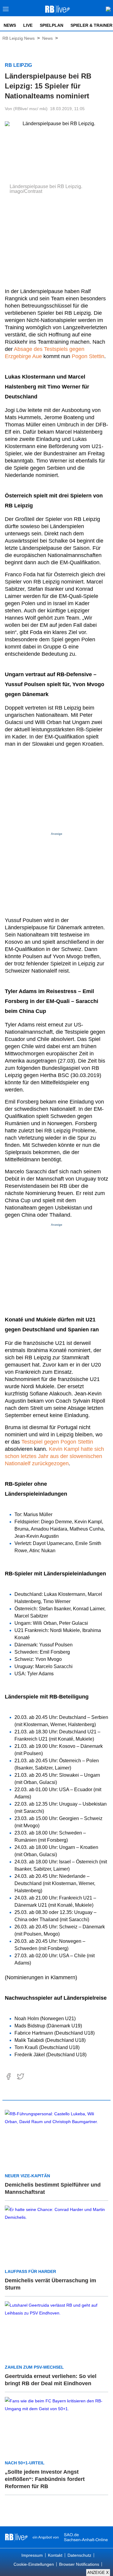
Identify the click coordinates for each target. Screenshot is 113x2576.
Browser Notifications (79, 2564)
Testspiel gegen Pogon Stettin (57, 1442)
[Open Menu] (6, 11)
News (10, 25)
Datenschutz (79, 2555)
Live (28, 25)
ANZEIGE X (98, 2573)
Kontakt (55, 2555)
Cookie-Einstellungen (34, 2564)
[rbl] (16, 2537)
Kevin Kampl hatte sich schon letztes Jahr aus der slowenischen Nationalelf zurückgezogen (54, 1456)
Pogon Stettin (88, 356)
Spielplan (52, 25)
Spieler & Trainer (91, 25)
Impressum (32, 2555)
